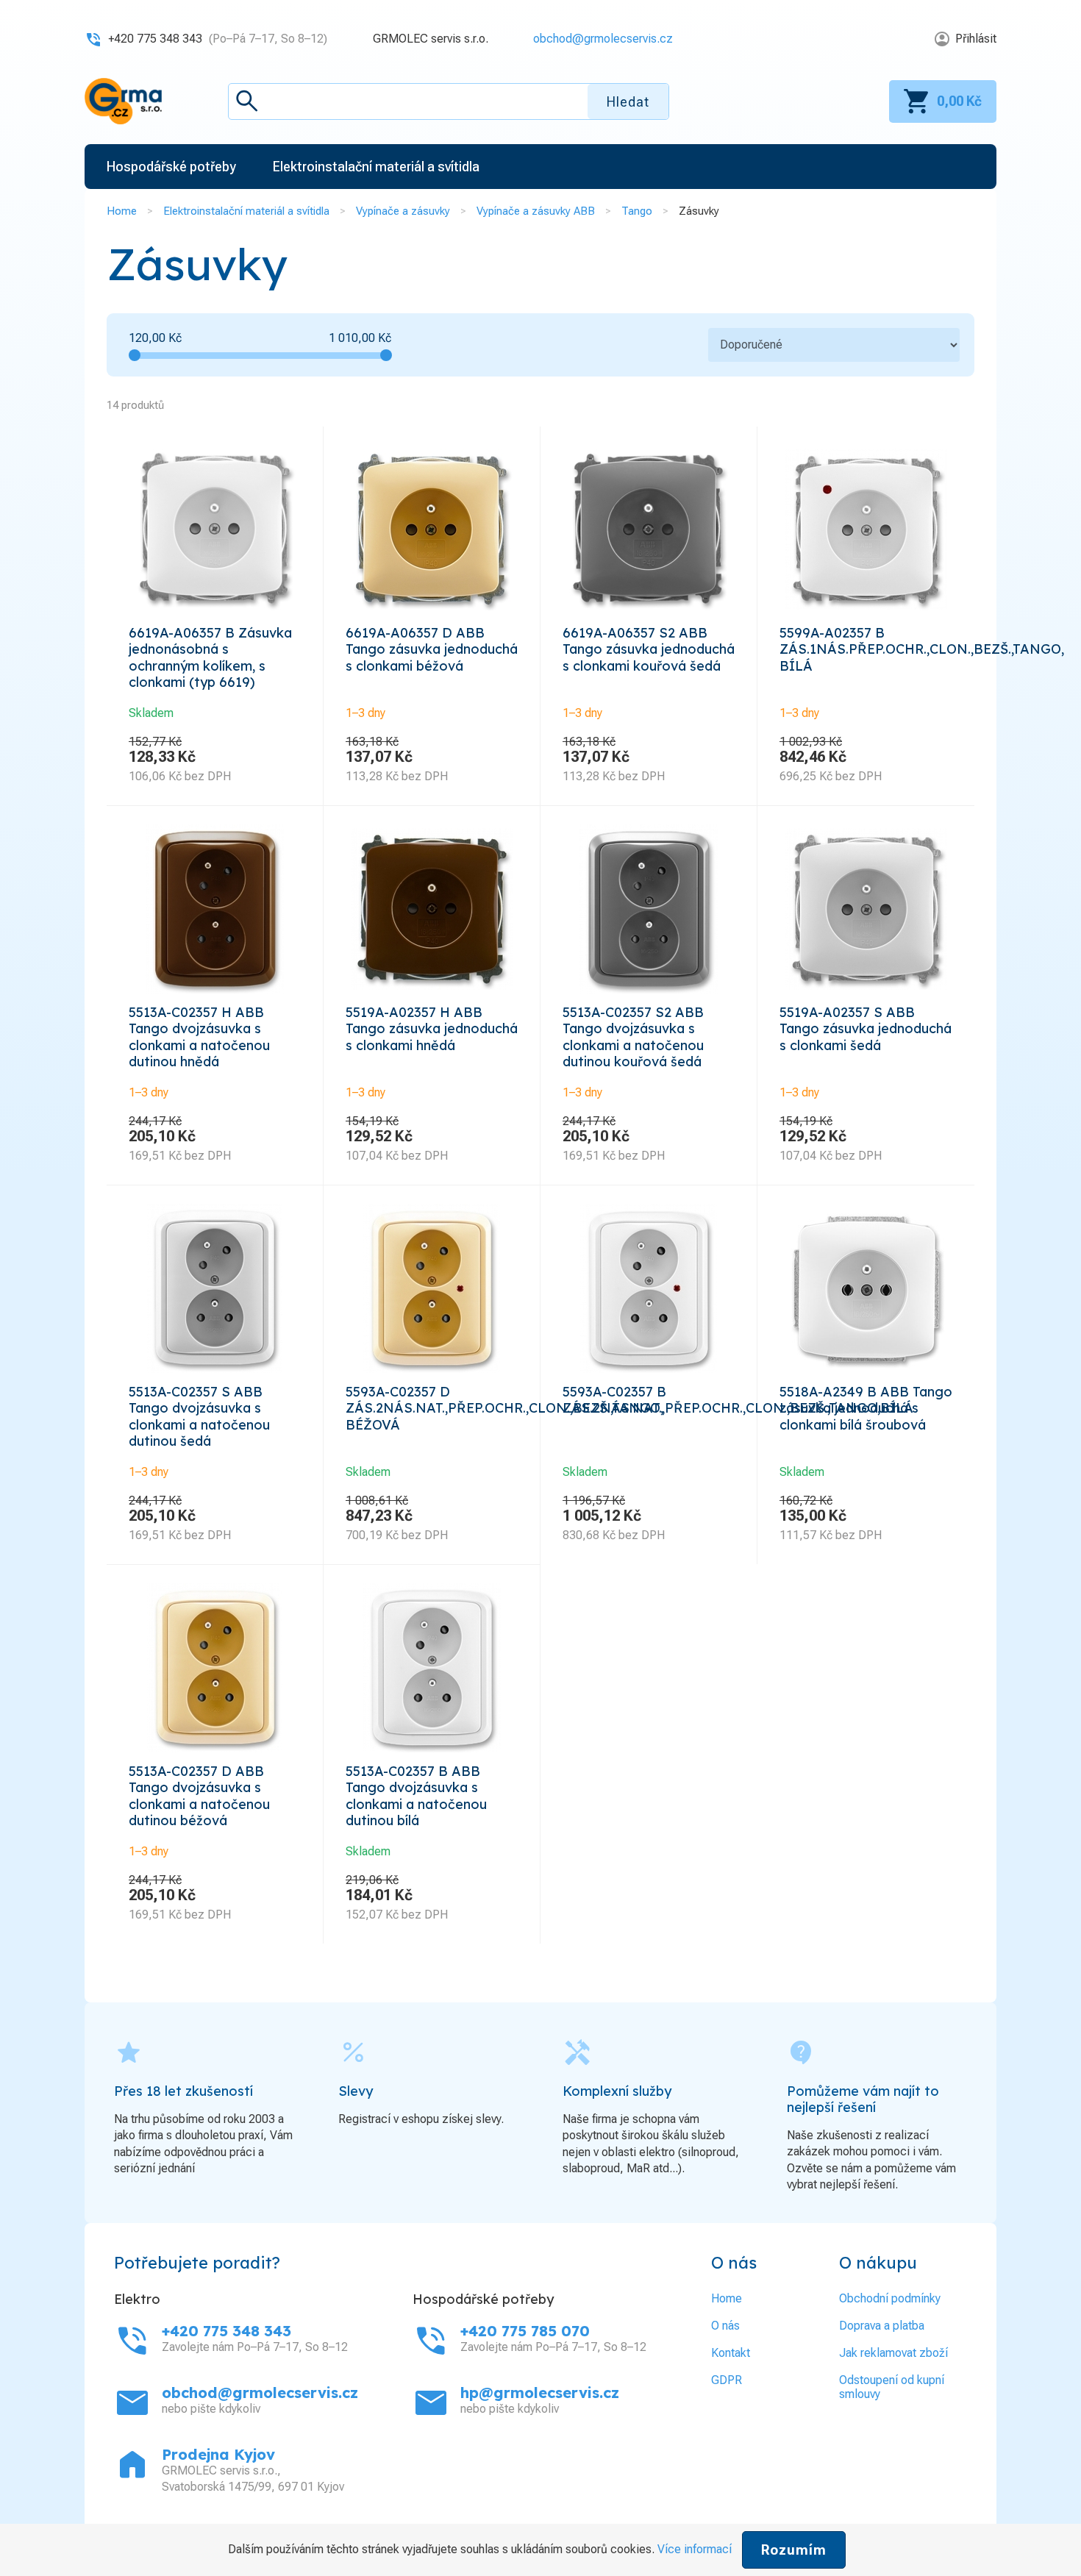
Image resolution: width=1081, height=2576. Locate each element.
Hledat (628, 102)
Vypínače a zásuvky (403, 211)
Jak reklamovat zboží (893, 2353)
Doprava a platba (882, 2326)
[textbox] (449, 101)
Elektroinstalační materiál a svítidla (246, 211)
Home (122, 211)
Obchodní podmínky (890, 2298)
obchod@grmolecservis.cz (603, 39)
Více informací (695, 2549)
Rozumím (794, 2550)
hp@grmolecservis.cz (540, 2393)
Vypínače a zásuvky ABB (536, 211)
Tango (637, 211)
